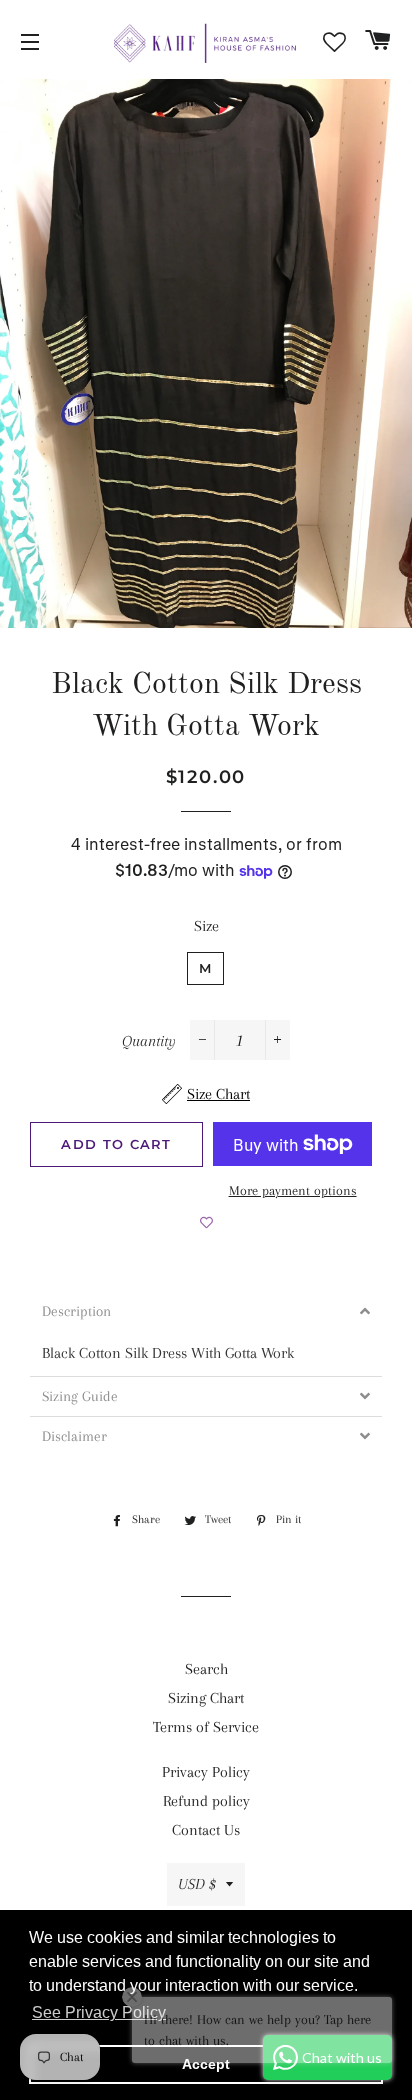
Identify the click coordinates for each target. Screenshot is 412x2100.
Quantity (149, 1041)
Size (206, 926)
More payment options (293, 1190)
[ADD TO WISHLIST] (206, 1222)
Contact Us (206, 1830)
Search (206, 1669)
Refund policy (206, 1801)
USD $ (197, 1884)
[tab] (206, 1311)
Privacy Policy (206, 1772)
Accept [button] (206, 2064)
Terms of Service (206, 1727)
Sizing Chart (206, 1698)
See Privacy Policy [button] (99, 2012)
